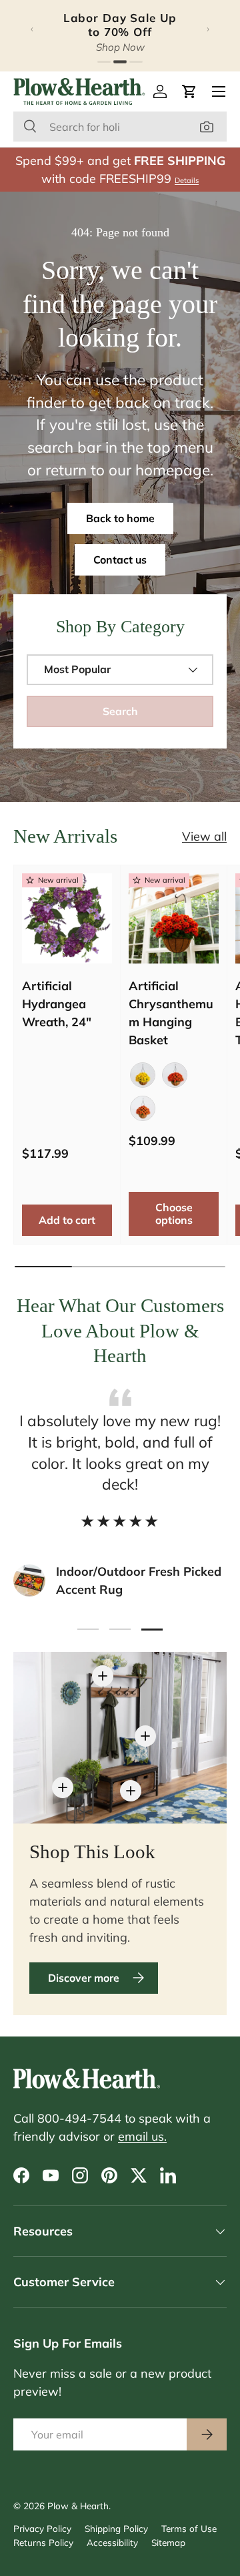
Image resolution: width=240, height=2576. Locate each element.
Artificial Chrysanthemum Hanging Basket (171, 1013)
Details (187, 180)
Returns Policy (43, 2542)
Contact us (120, 560)
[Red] (143, 1108)
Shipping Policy (116, 2528)
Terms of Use (189, 2528)
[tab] (104, 62)
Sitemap (168, 2542)
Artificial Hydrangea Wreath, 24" (57, 1004)
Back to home (120, 518)
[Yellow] (143, 1075)
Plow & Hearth (78, 2506)
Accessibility (112, 2542)
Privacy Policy (42, 2528)
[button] (189, 91)
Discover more (84, 1978)
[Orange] (175, 1075)
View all (204, 836)
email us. (142, 2136)
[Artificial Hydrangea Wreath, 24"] (67, 918)
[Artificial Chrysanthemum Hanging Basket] (174, 918)
